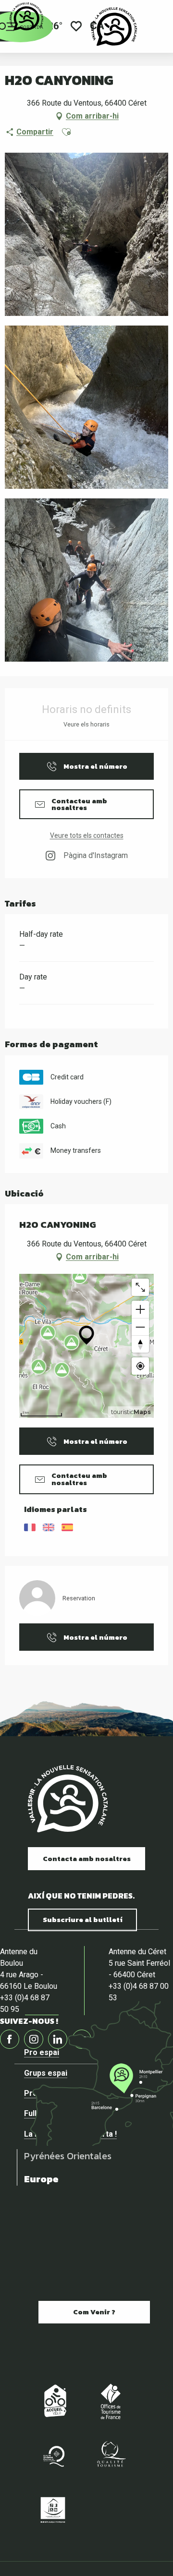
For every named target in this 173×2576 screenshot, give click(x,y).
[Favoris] (76, 27)
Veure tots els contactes (87, 835)
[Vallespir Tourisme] (114, 26)
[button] (66, 132)
